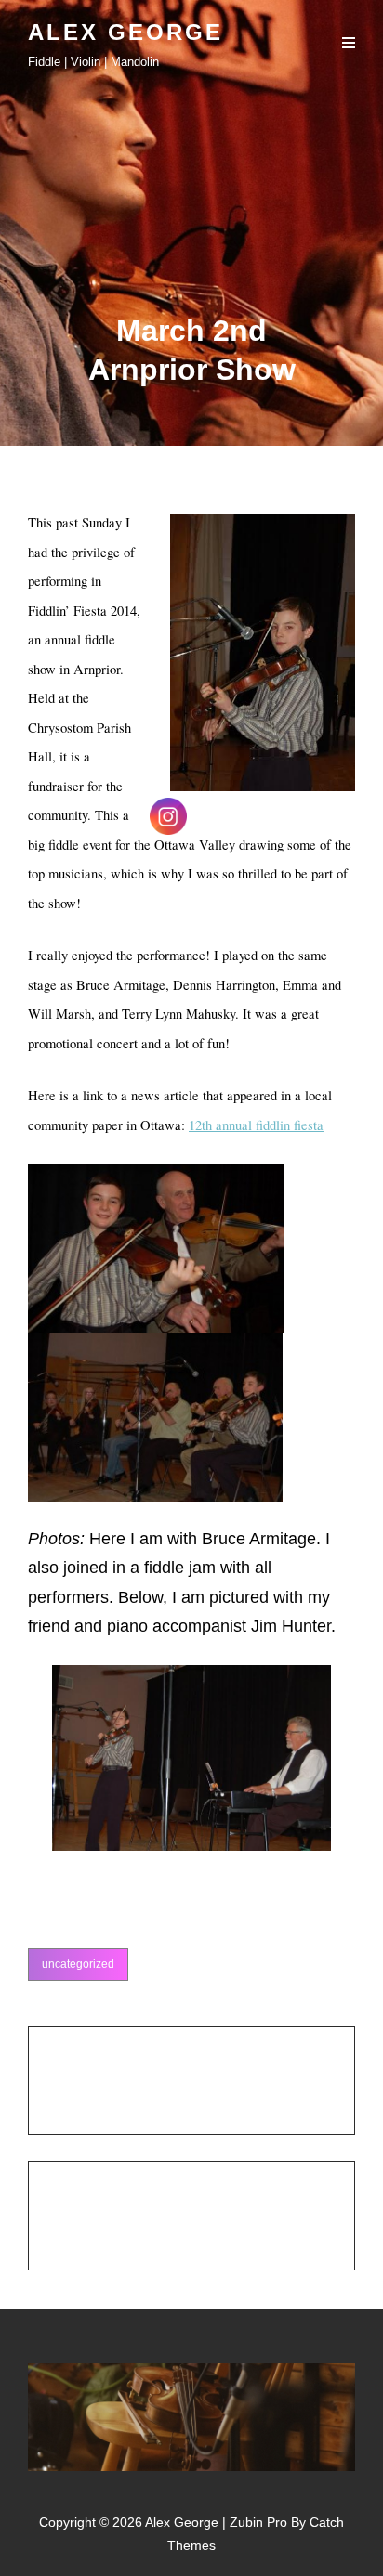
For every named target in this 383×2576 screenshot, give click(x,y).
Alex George (125, 32)
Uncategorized (78, 1964)
